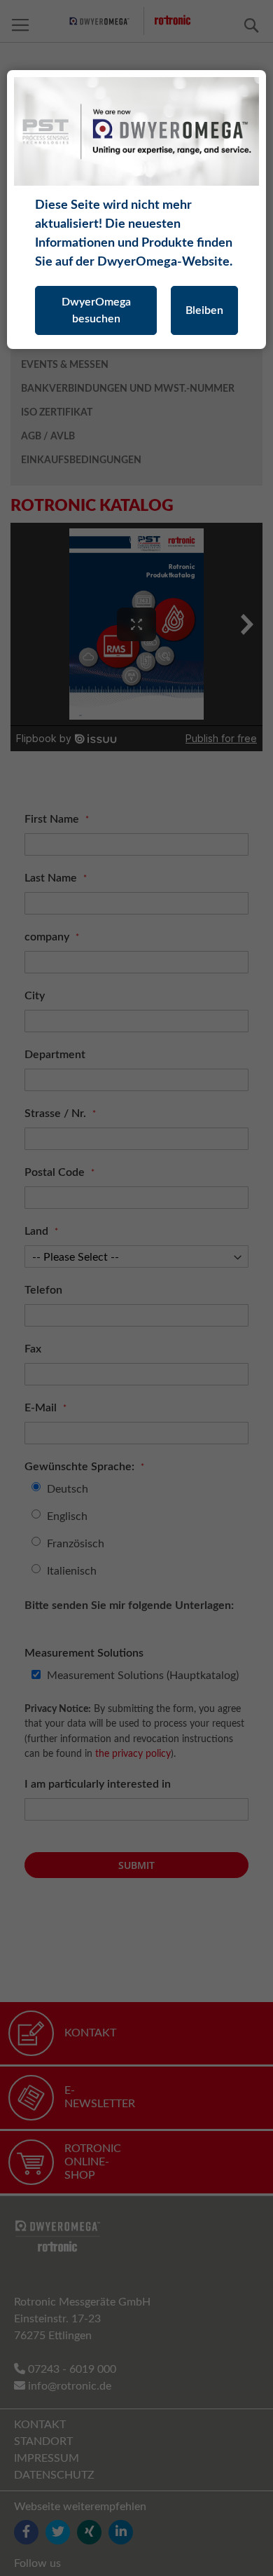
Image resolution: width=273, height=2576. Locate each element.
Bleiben (204, 310)
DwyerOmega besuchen (96, 310)
